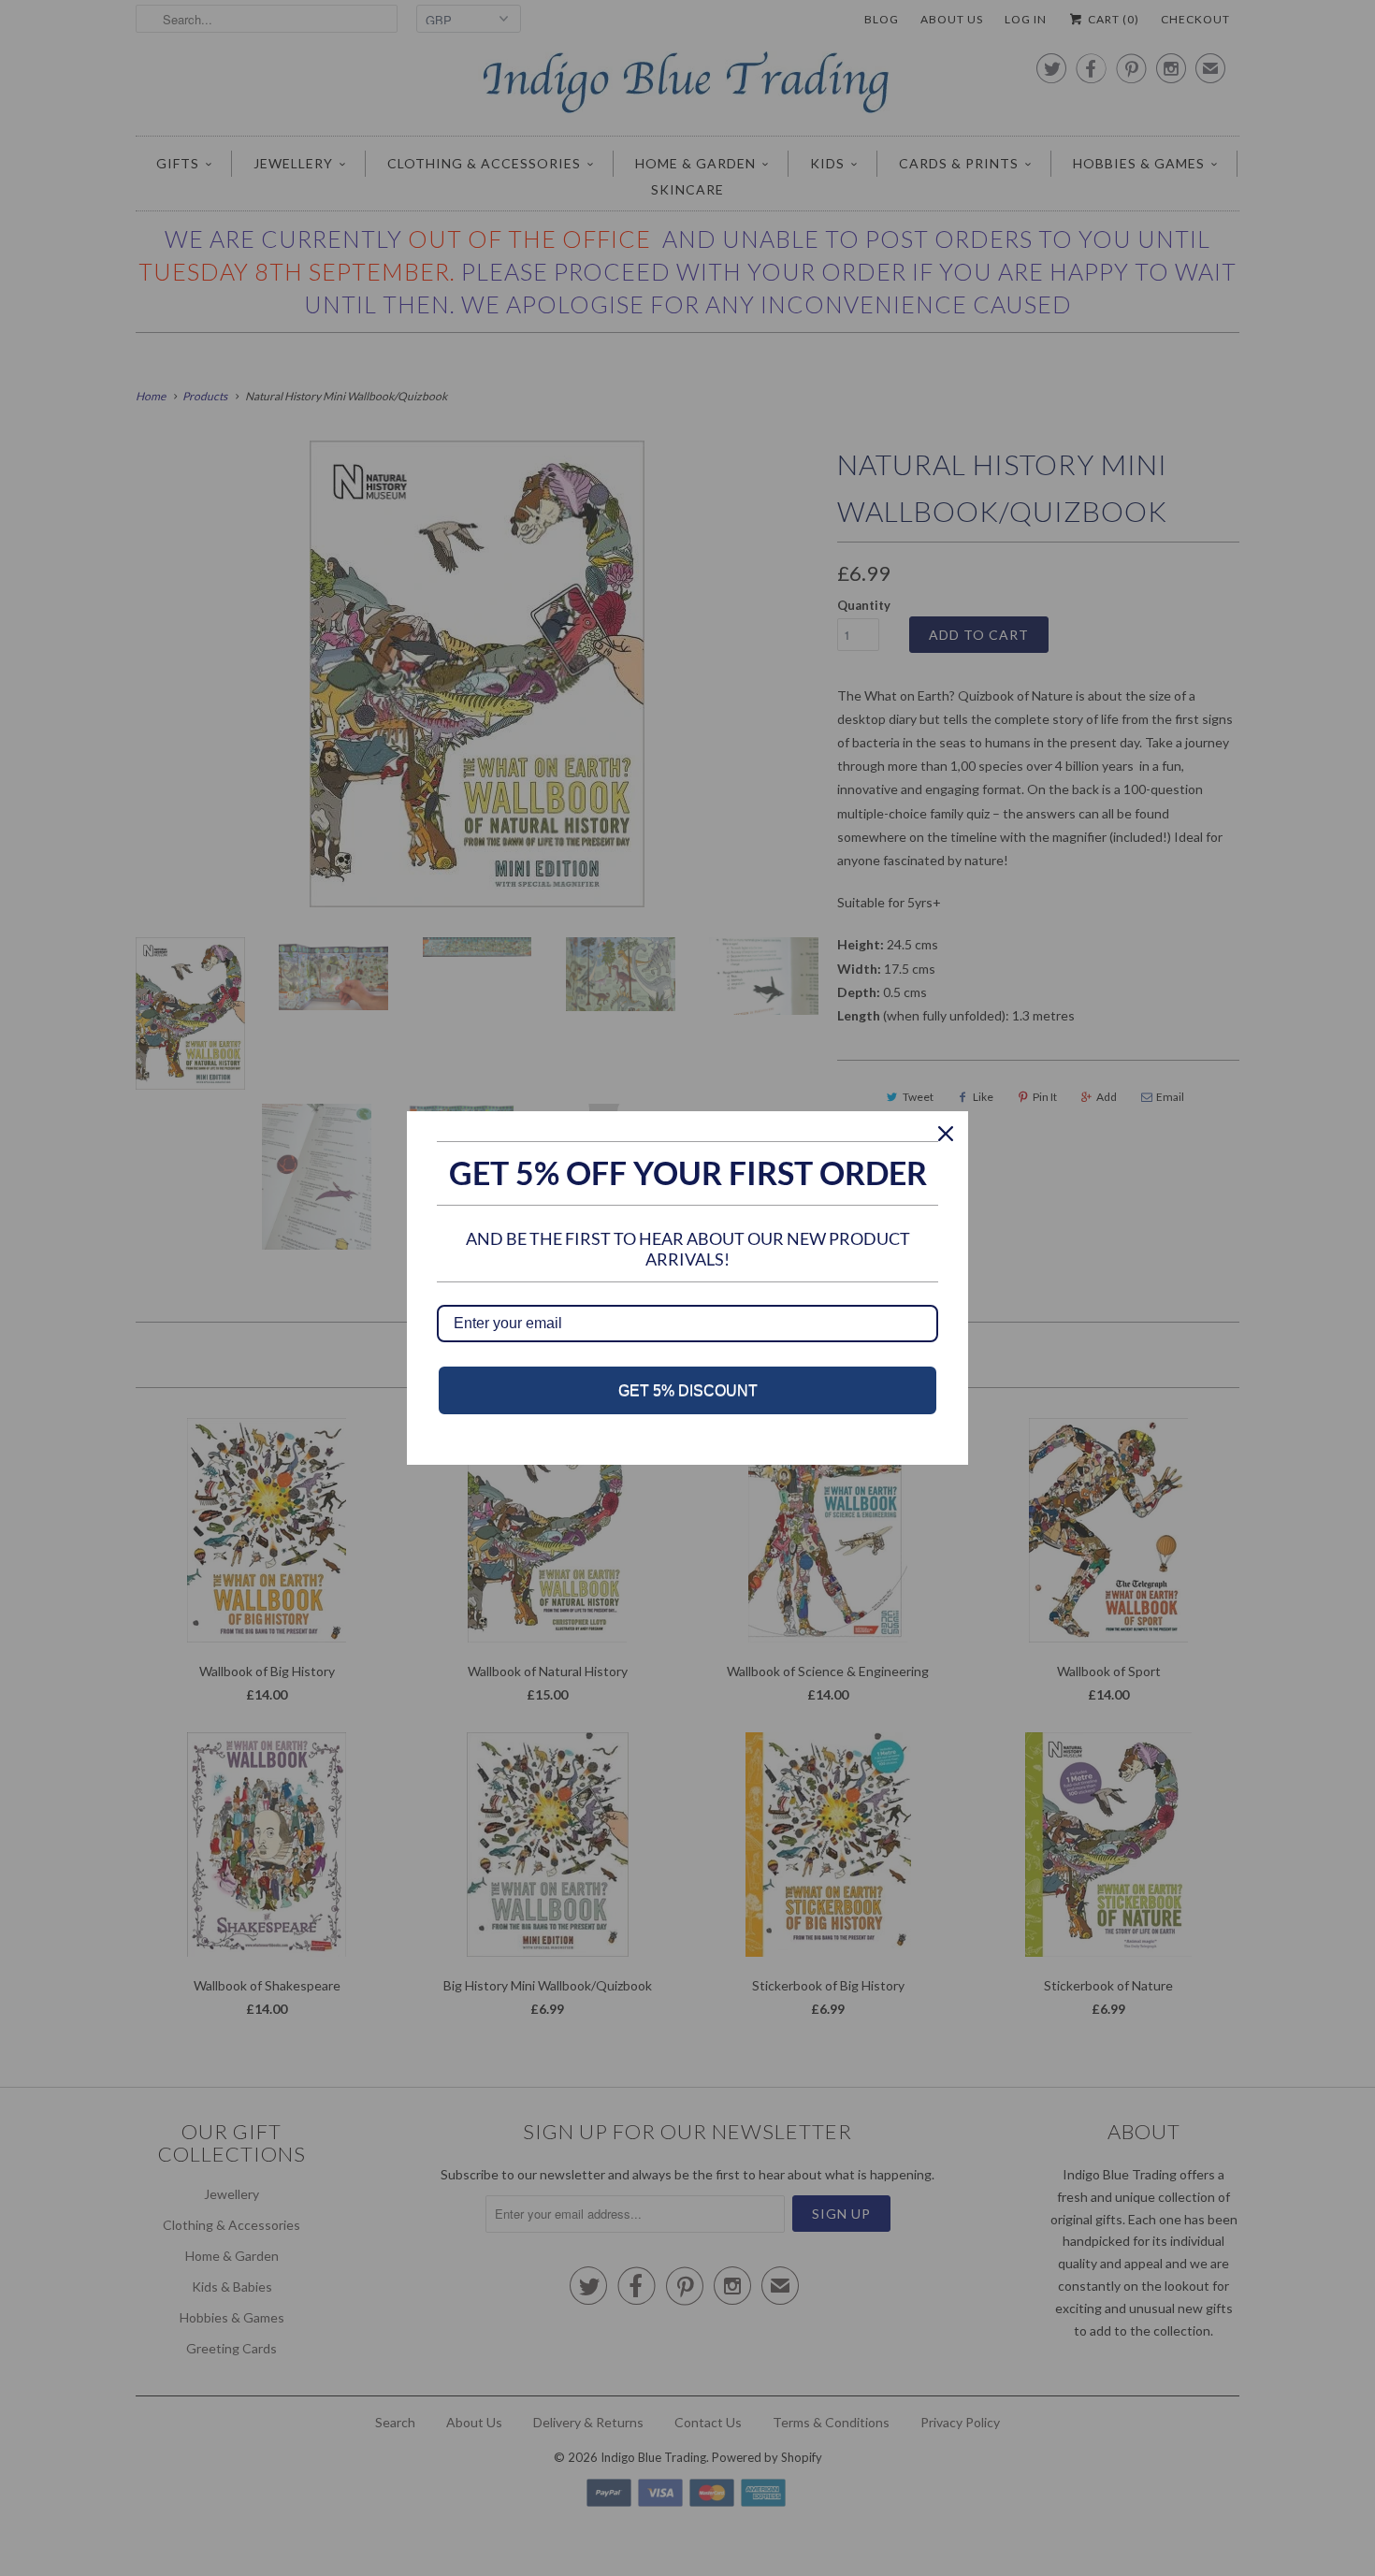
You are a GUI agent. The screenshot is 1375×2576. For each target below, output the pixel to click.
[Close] (946, 1134)
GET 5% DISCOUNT (688, 1390)
